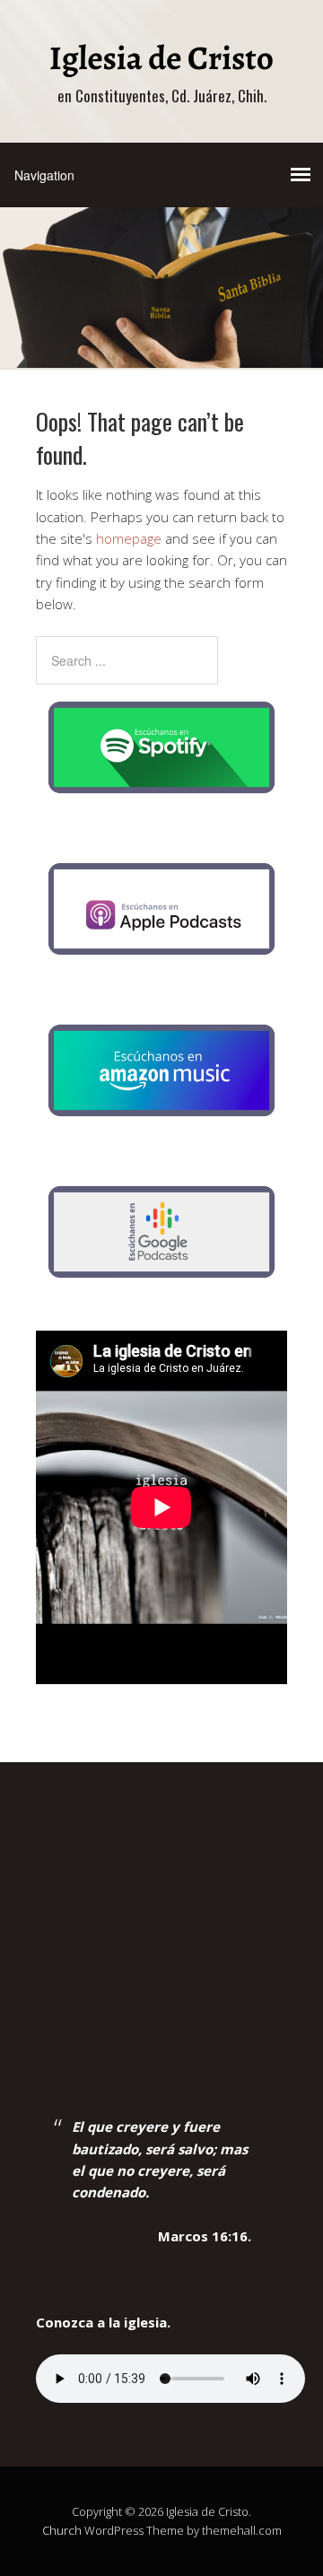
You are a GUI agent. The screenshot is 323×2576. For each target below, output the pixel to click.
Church (62, 2530)
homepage (129, 538)
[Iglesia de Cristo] (161, 65)
